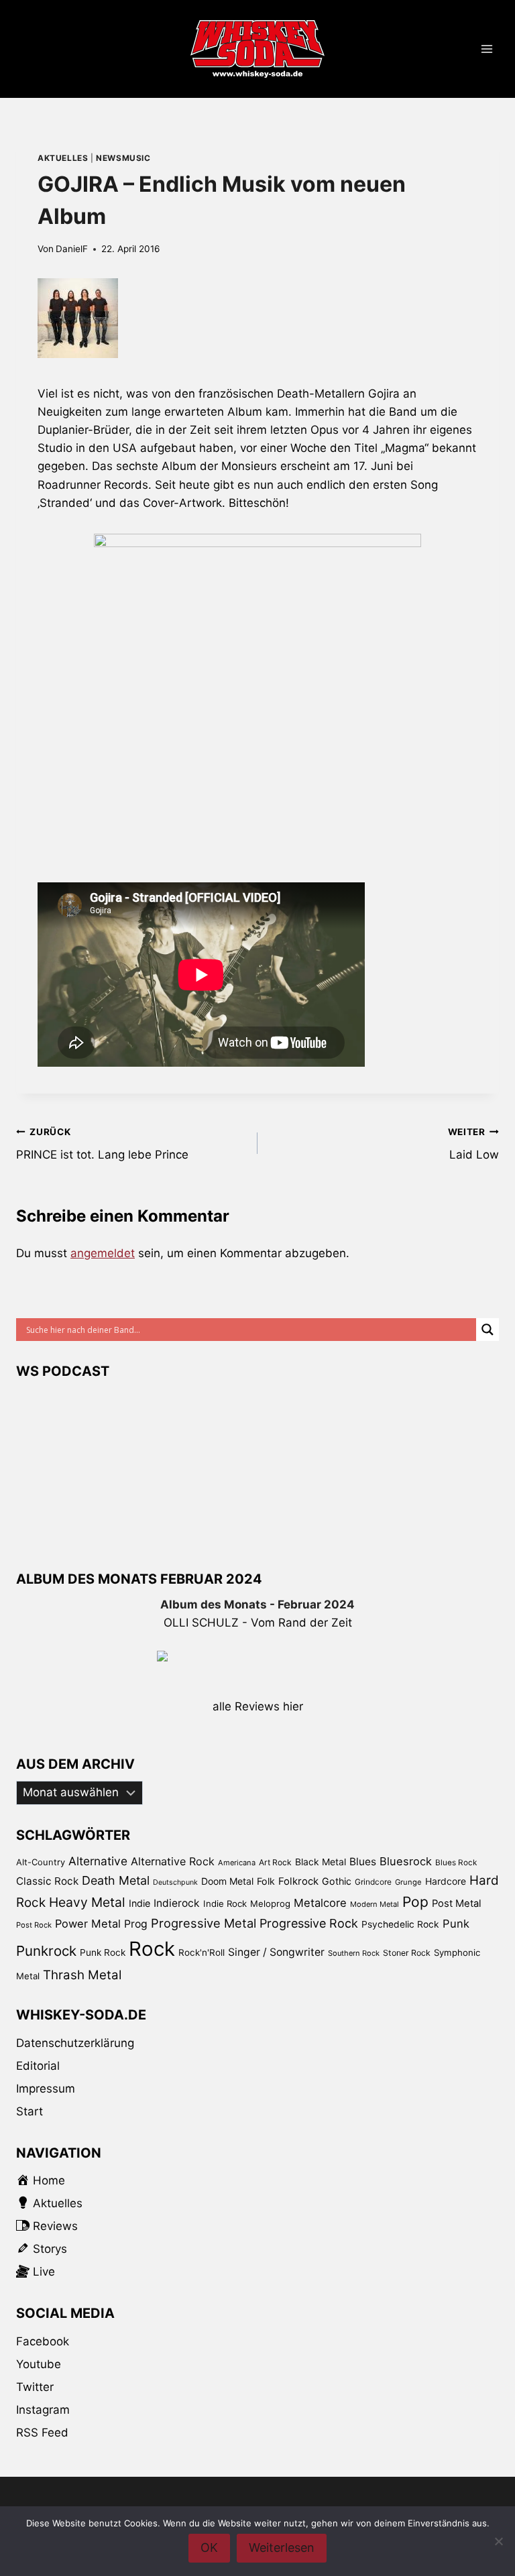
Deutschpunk (175, 1882)
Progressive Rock (309, 1923)
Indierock (177, 1903)
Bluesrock (406, 1861)
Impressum (46, 2089)
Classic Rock (47, 1881)
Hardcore (446, 1881)
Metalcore (320, 1903)
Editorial (38, 2066)
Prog (136, 1924)
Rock (152, 1949)
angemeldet (103, 1253)
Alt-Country (41, 1862)
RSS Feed (42, 2433)
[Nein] (498, 2541)
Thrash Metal (82, 1975)
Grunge (408, 1882)
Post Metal (457, 1904)
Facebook (43, 2341)
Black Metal (321, 1862)
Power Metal (88, 1924)
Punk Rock (103, 1952)
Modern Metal (375, 1904)
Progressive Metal (204, 1923)
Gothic (337, 1881)
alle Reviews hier (258, 1706)
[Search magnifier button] (488, 1330)
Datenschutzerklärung (75, 2043)
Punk (456, 1924)
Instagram (43, 2410)
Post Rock (34, 1925)
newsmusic (123, 158)
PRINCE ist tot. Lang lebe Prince (102, 1144)
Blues (363, 1862)
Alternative (98, 1861)
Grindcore (373, 1882)
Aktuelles (63, 158)
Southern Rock (354, 1953)
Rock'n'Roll (202, 1952)
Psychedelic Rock (400, 1924)
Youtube (39, 2364)
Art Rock (275, 1862)
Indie (139, 1903)
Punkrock (46, 1951)
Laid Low (473, 1144)
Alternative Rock (173, 1861)
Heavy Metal (87, 1902)
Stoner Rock (407, 1953)
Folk (266, 1881)
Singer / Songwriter (276, 1952)
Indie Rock (225, 1904)
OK (209, 2548)
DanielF (72, 249)
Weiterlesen (282, 2548)
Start (30, 2111)
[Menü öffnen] (487, 49)
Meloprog (270, 1904)
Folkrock (298, 1881)
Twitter (35, 2387)
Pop (415, 1902)
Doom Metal (227, 1881)
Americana (237, 1863)
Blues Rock (456, 1863)
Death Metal (116, 1880)
